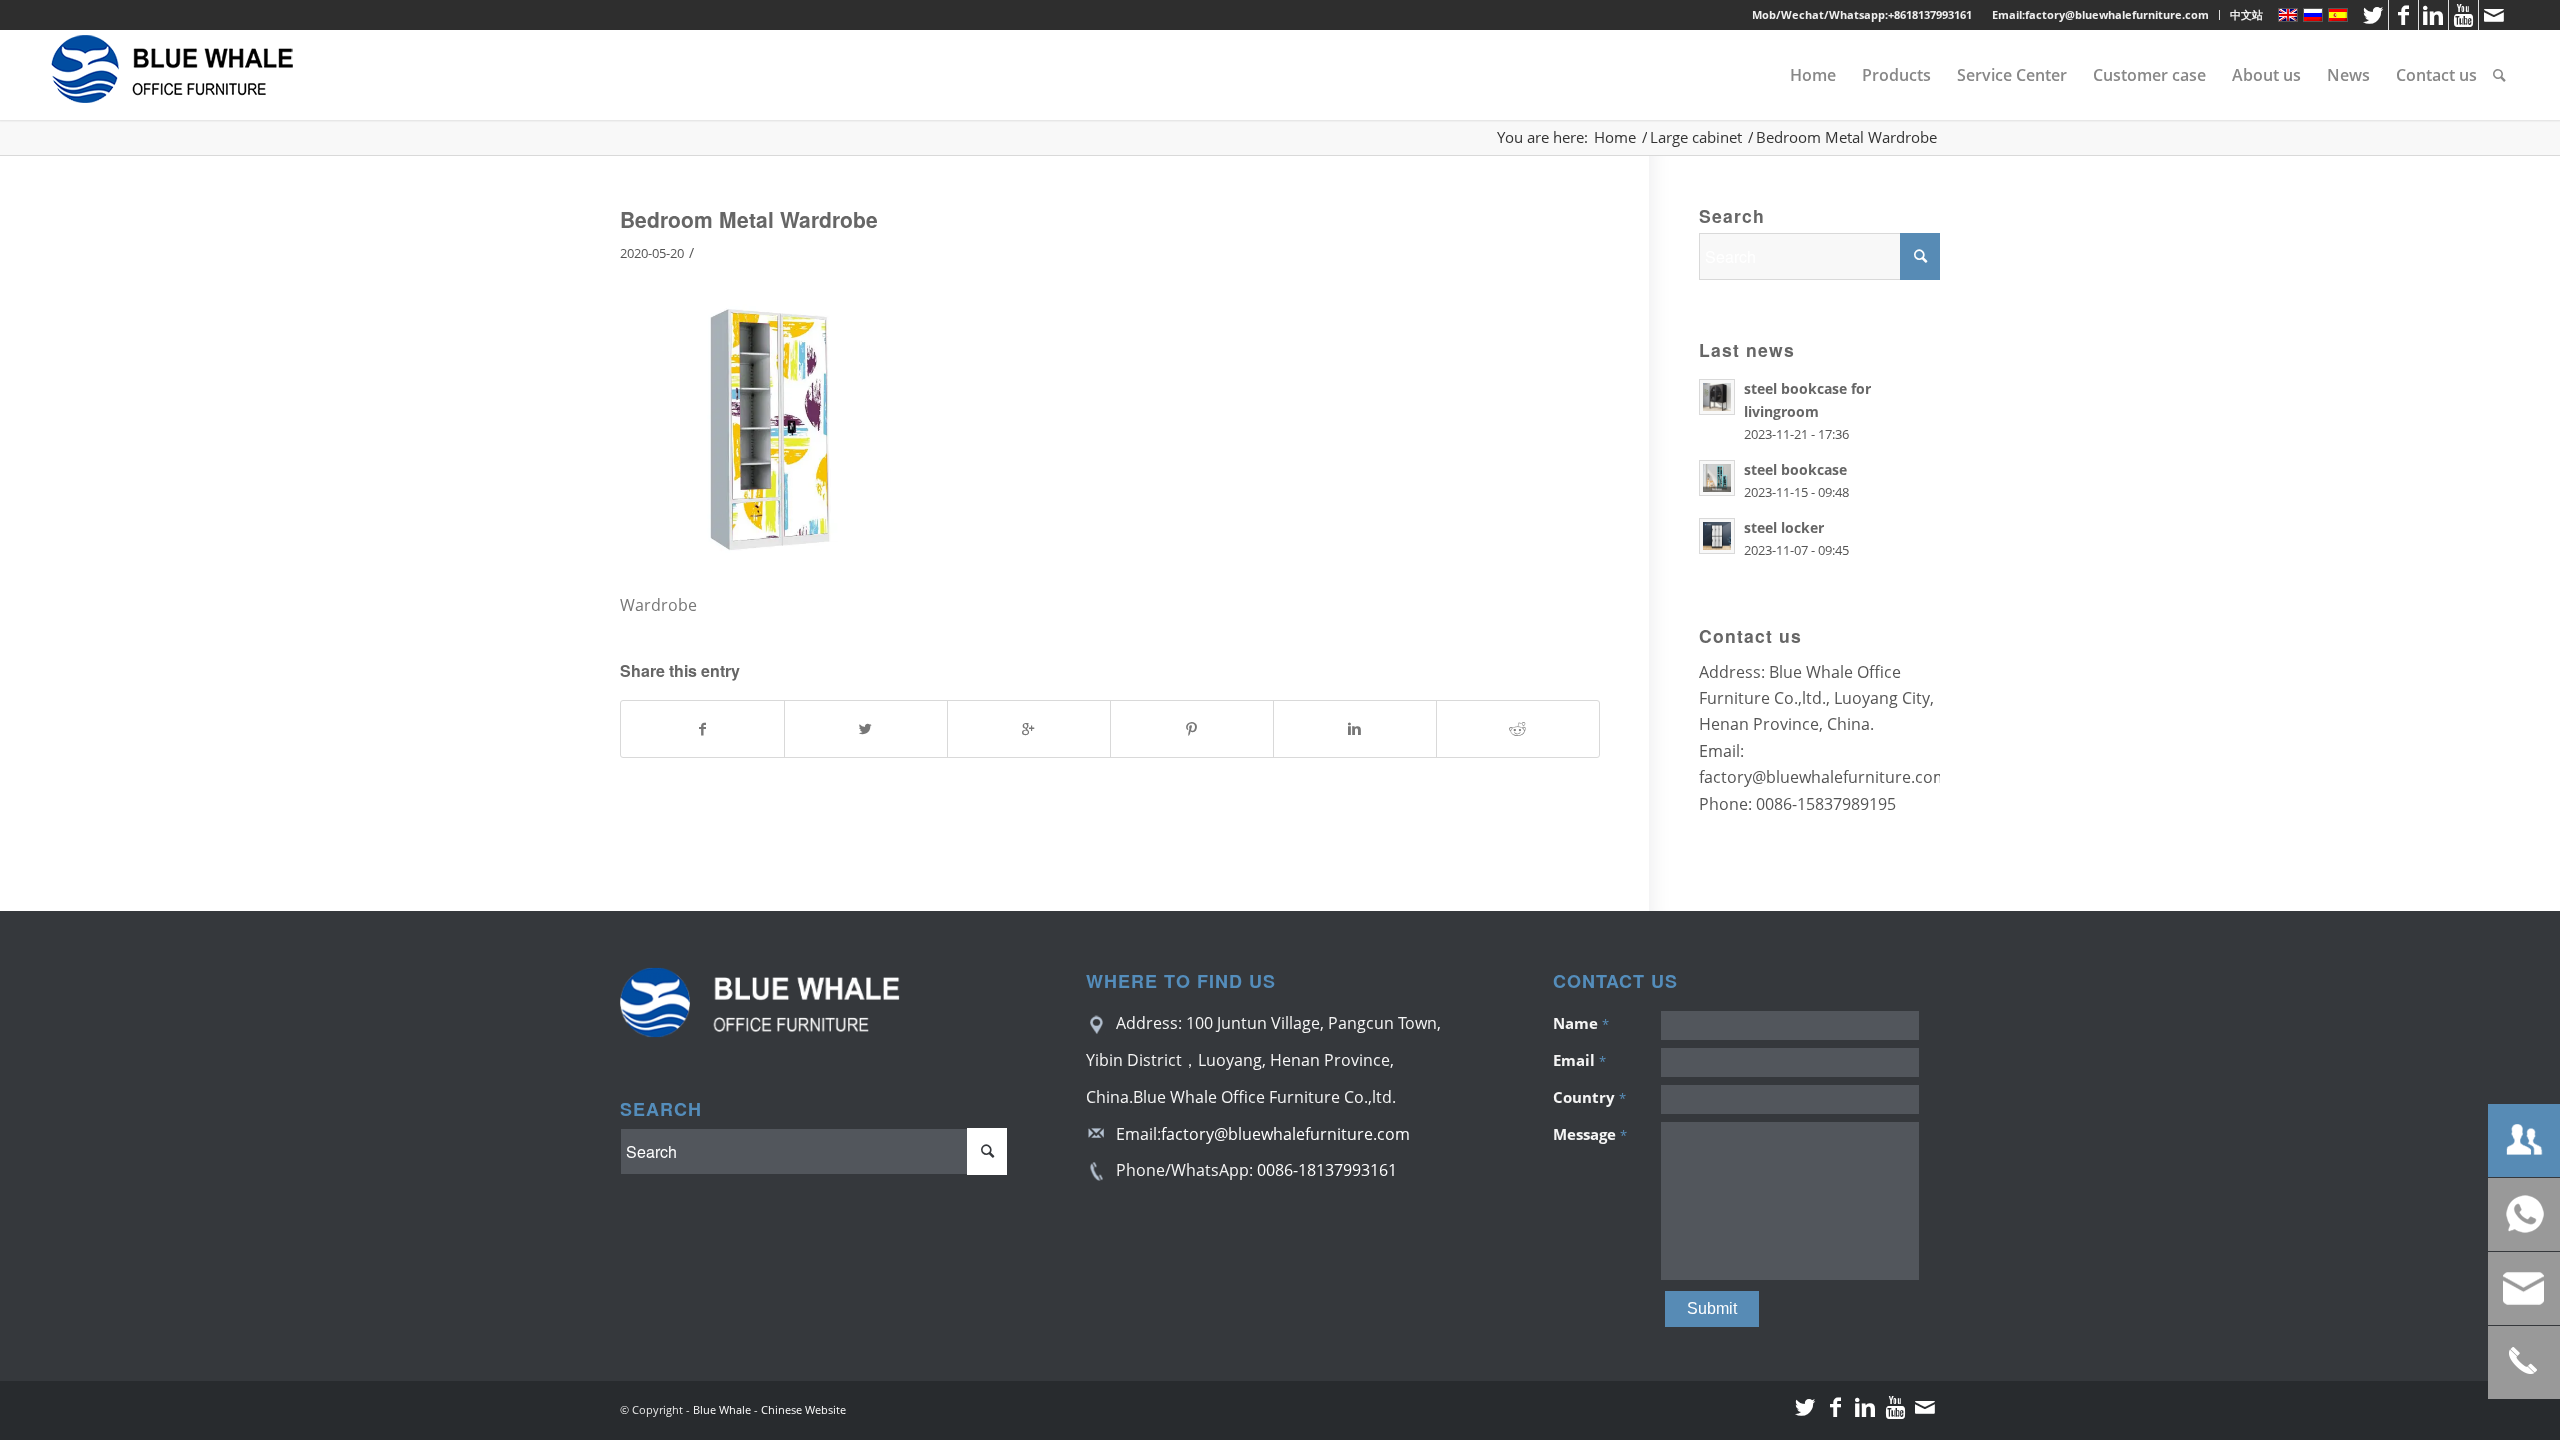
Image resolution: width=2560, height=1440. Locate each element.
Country (1589, 1097)
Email (1579, 1060)
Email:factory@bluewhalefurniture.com (2100, 14)
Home (1615, 137)
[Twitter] (2373, 15)
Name (1581, 1023)
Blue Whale (722, 1409)
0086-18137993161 (1327, 1170)
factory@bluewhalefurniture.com (1285, 1134)
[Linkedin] (2433, 15)
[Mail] (2494, 15)
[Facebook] (2403, 15)
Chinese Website (803, 1409)
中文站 (2246, 14)
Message (1590, 1134)
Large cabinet (1696, 137)
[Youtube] (2463, 15)
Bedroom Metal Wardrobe (749, 219)
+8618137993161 (1930, 14)
